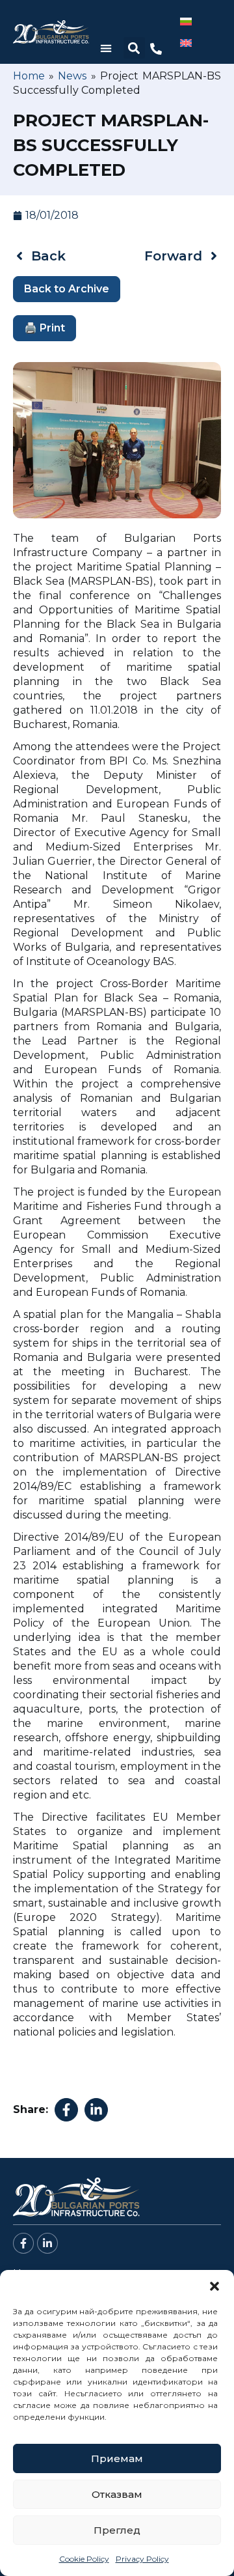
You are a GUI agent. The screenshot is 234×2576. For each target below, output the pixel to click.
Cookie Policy (84, 2559)
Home (29, 76)
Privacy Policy (142, 2559)
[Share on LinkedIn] (96, 2110)
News (72, 76)
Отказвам (117, 2494)
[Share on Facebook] (66, 2110)
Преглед (117, 2530)
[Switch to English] (186, 43)
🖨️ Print (45, 328)
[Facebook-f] (23, 2243)
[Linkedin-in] (47, 2243)
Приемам (117, 2458)
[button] (214, 2286)
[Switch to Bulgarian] (186, 21)
